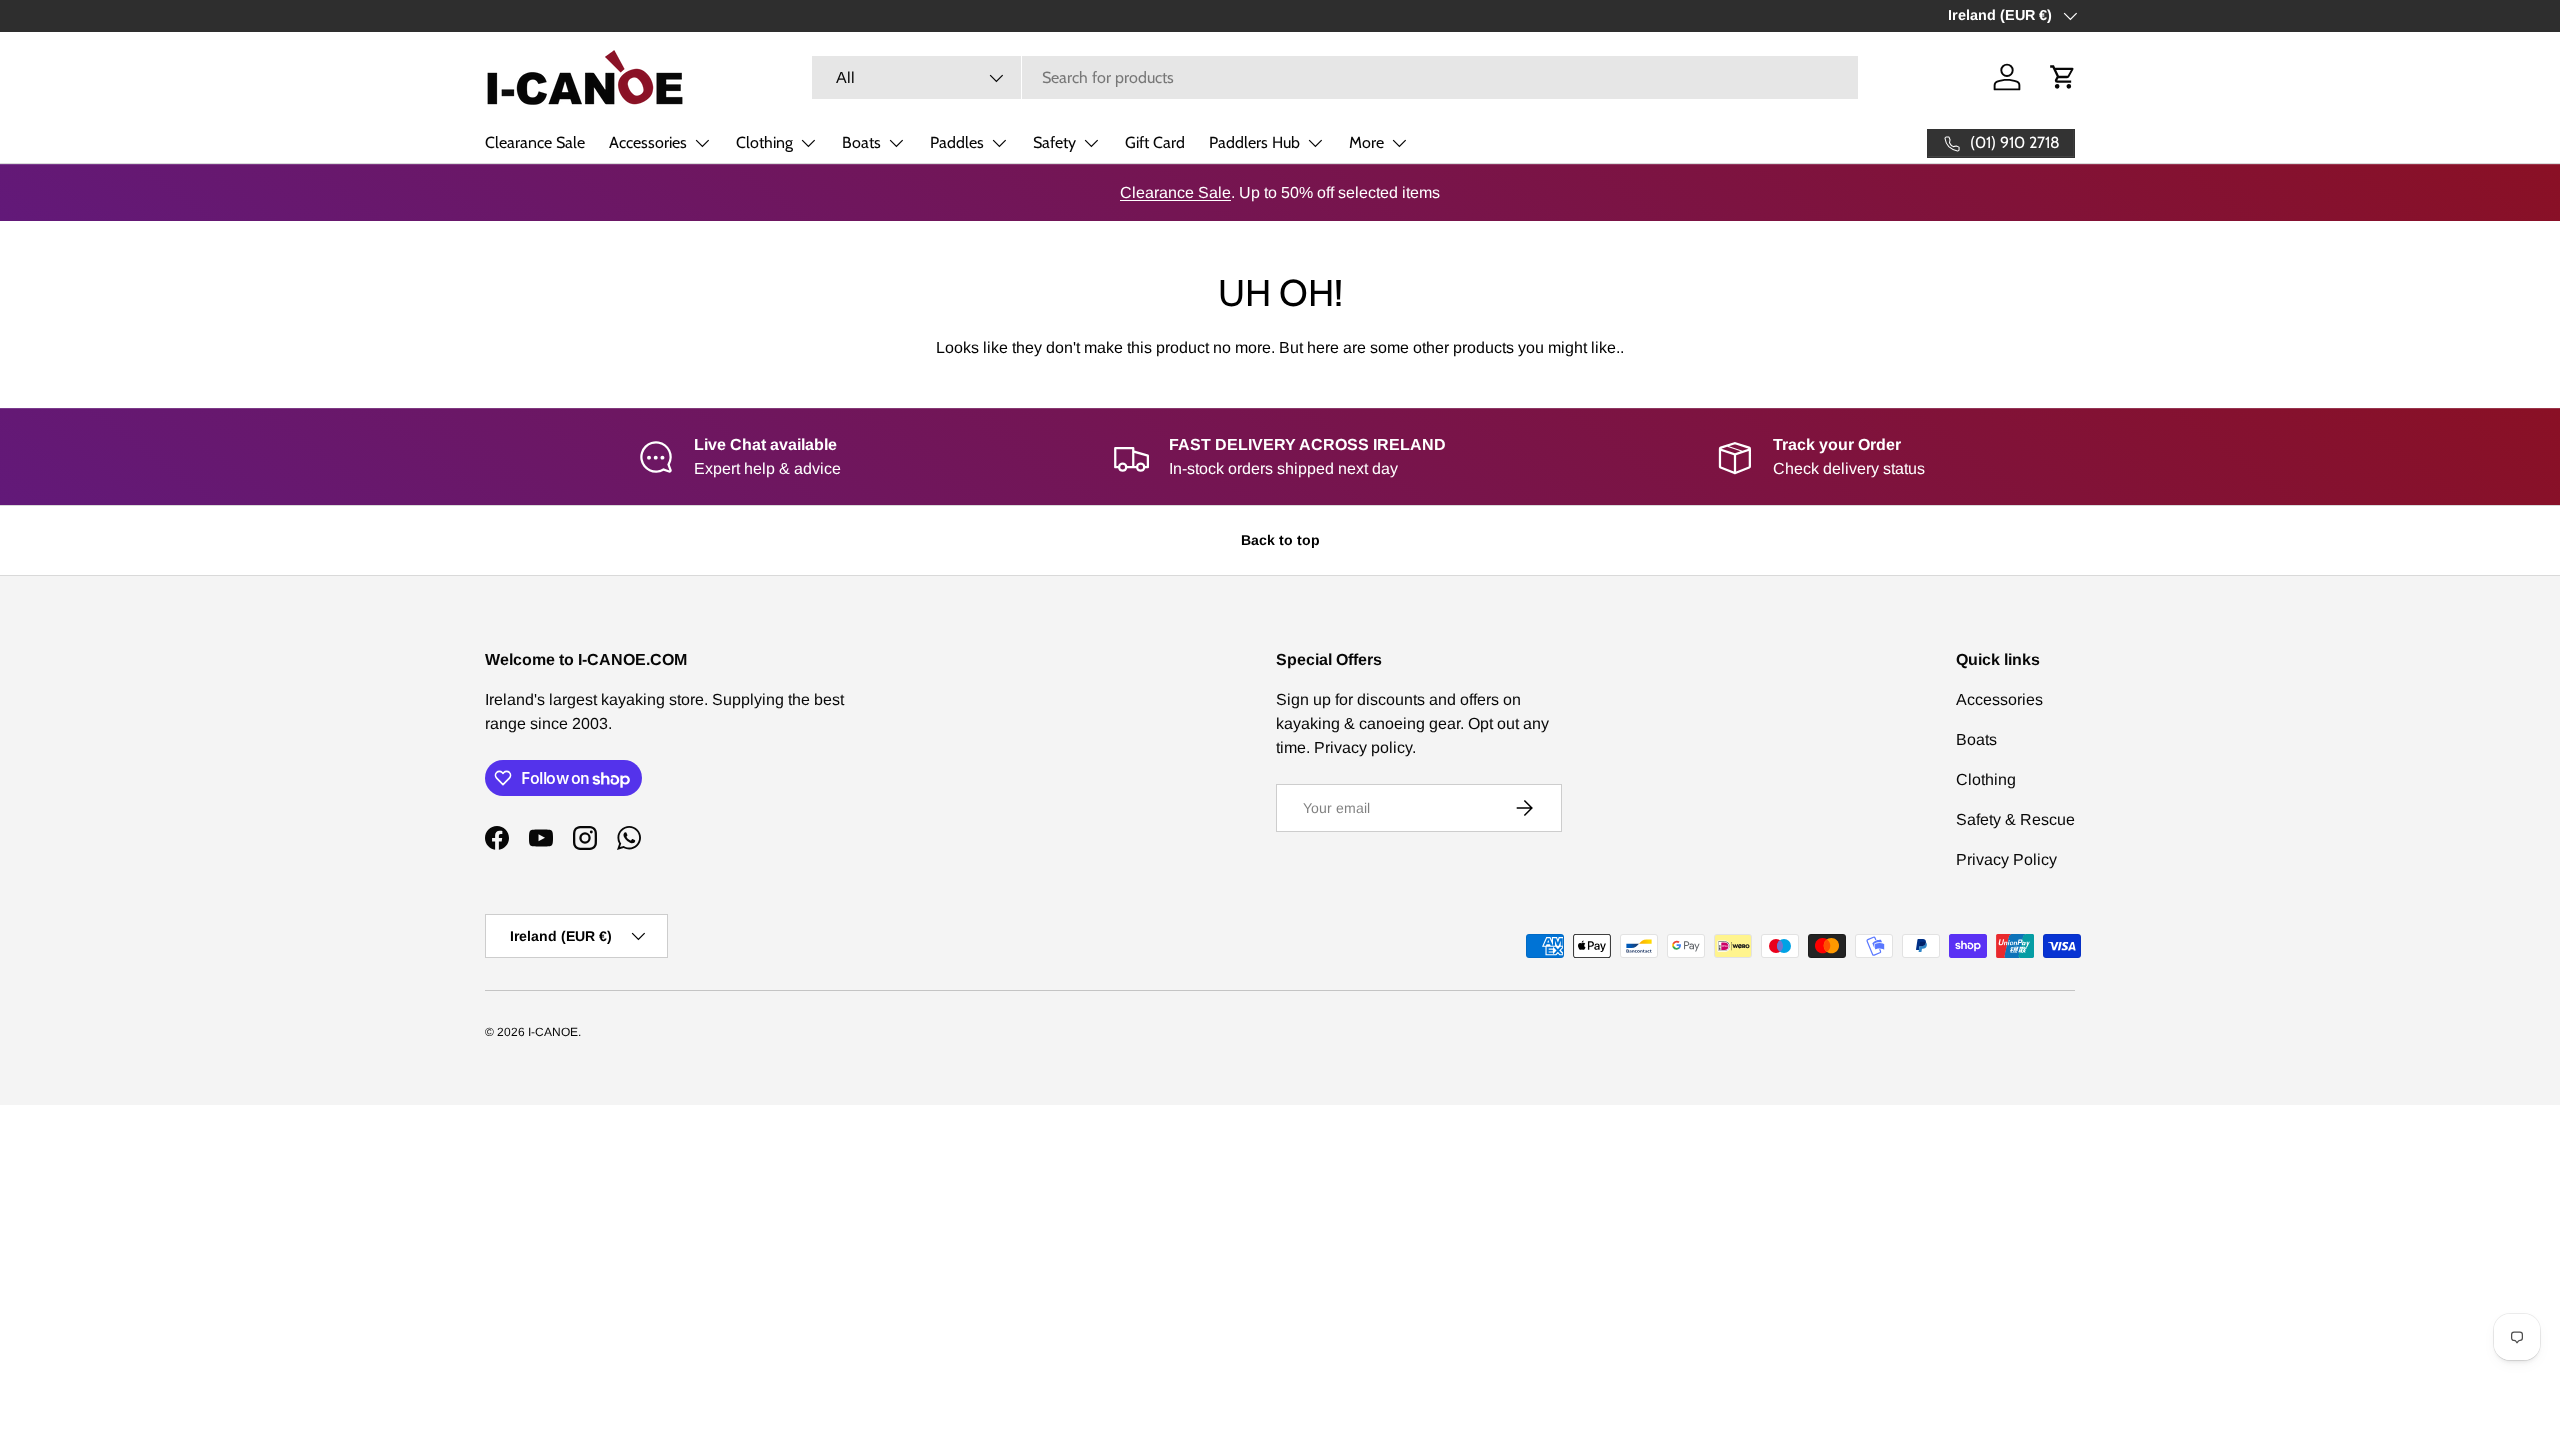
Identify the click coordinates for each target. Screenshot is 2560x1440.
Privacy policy (1363, 747)
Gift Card (1155, 142)
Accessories (648, 142)
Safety (1054, 142)
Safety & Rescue (2015, 819)
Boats (861, 142)
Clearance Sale (535, 142)
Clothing (764, 142)
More (1366, 142)
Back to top (1280, 540)
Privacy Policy (2006, 859)
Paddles (957, 142)
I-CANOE (553, 1032)
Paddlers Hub (1254, 142)
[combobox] (1335, 77)
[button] (2063, 77)
